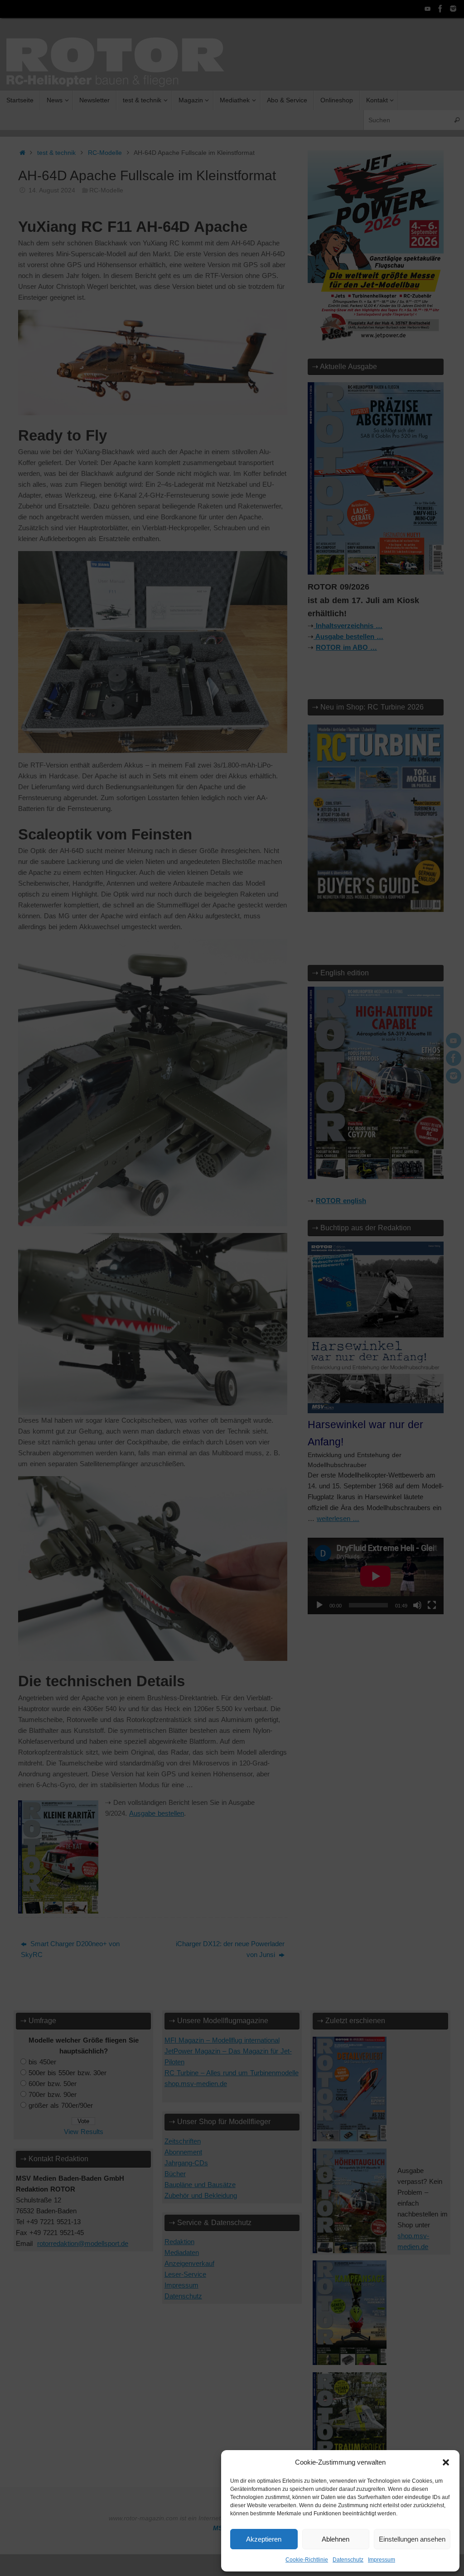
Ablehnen (336, 2539)
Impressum (382, 2560)
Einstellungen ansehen (412, 2539)
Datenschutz (348, 2560)
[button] (446, 2462)
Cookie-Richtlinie (307, 2560)
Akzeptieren (264, 2539)
